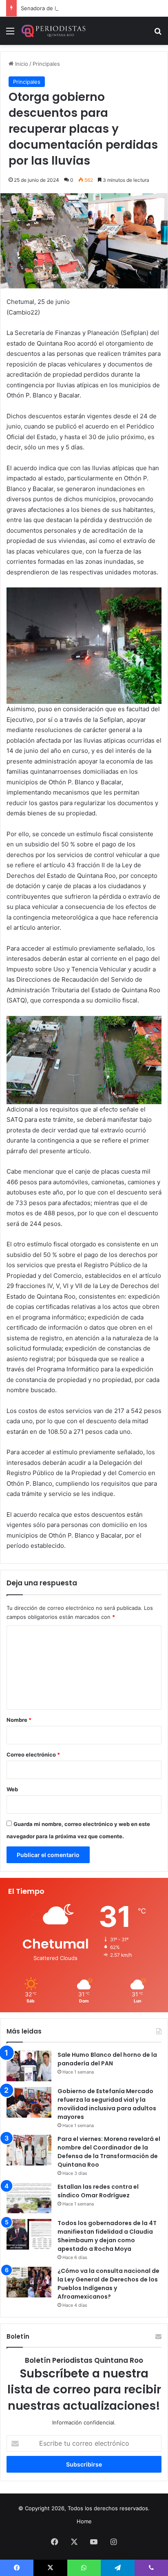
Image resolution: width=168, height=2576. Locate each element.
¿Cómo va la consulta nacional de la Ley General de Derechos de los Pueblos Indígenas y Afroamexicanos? (108, 2284)
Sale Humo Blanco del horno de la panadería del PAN (107, 2059)
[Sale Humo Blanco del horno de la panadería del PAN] (29, 2066)
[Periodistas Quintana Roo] (53, 31)
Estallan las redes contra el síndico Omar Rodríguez (98, 2191)
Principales (46, 64)
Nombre (19, 1720)
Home (84, 2521)
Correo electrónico (33, 1755)
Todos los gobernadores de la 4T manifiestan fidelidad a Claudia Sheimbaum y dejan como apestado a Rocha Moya (107, 2236)
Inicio (21, 64)
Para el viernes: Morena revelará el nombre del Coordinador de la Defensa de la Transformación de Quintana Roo (109, 2152)
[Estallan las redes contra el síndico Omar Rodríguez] (29, 2198)
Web (12, 1789)
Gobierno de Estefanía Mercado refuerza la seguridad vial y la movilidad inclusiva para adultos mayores (107, 2104)
